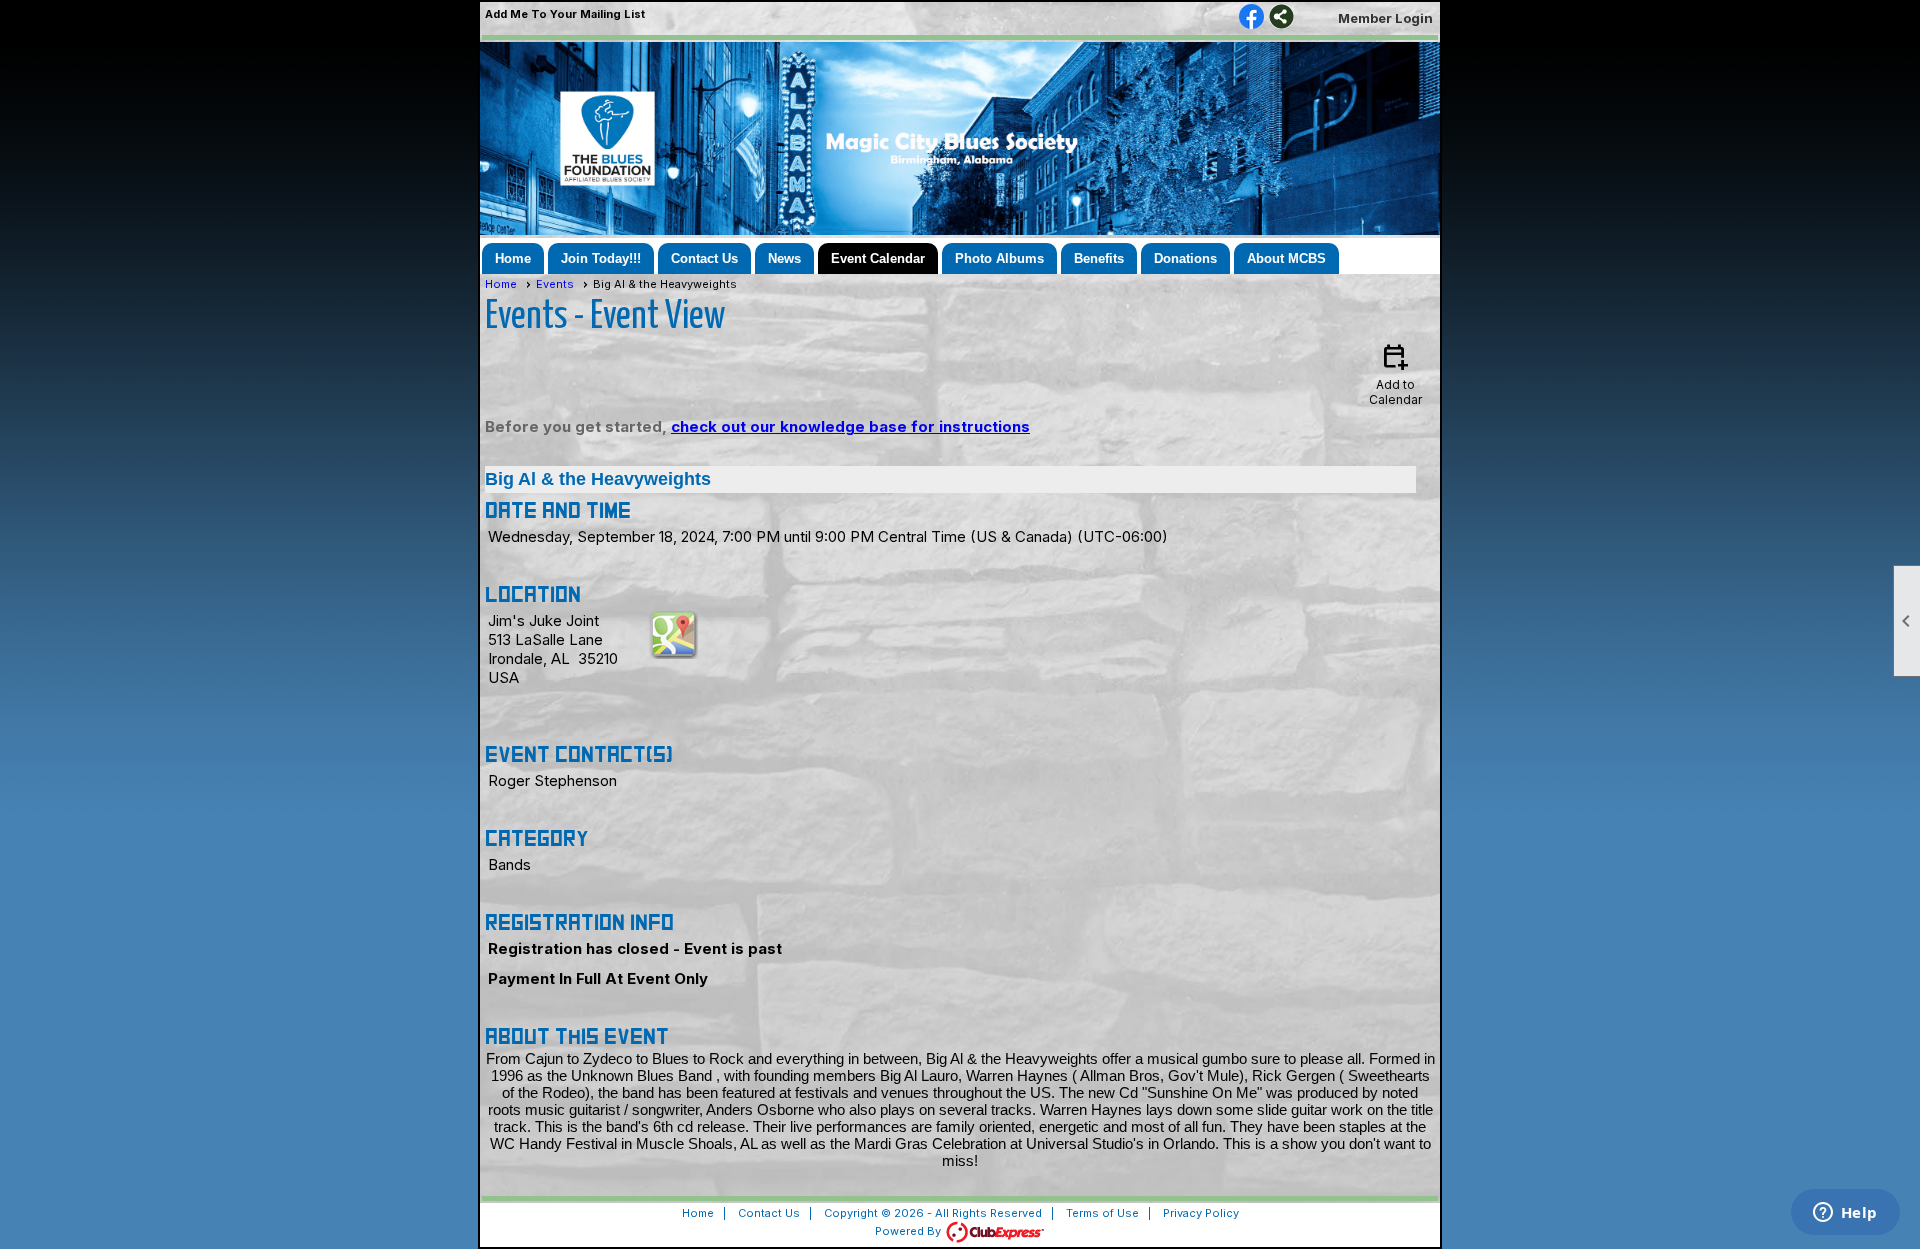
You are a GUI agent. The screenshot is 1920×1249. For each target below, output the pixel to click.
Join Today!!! (601, 258)
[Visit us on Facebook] (1251, 18)
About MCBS (1286, 258)
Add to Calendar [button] (1395, 373)
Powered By (909, 1231)
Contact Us (704, 258)
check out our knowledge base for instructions (850, 426)
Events (555, 284)
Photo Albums (999, 258)
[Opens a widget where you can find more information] (1845, 1214)
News (784, 258)
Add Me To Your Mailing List (565, 14)
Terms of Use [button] (1102, 1213)
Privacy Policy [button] (1201, 1213)
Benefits (1099, 258)
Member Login (1385, 18)
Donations (1185, 258)
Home (513, 258)
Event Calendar (878, 258)
